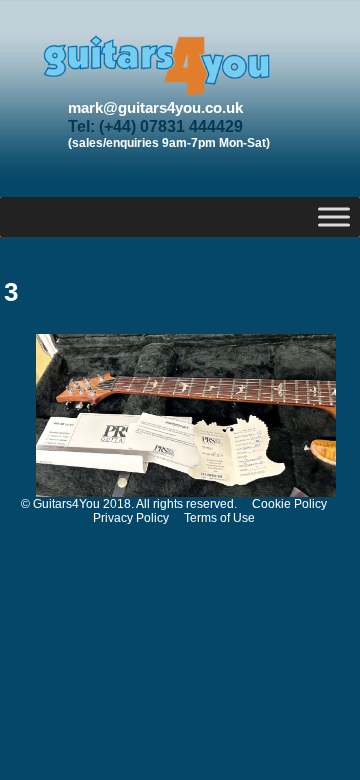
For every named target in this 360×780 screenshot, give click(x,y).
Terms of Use (219, 518)
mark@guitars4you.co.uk (155, 107)
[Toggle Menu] (334, 216)
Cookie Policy (289, 504)
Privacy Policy (131, 518)
